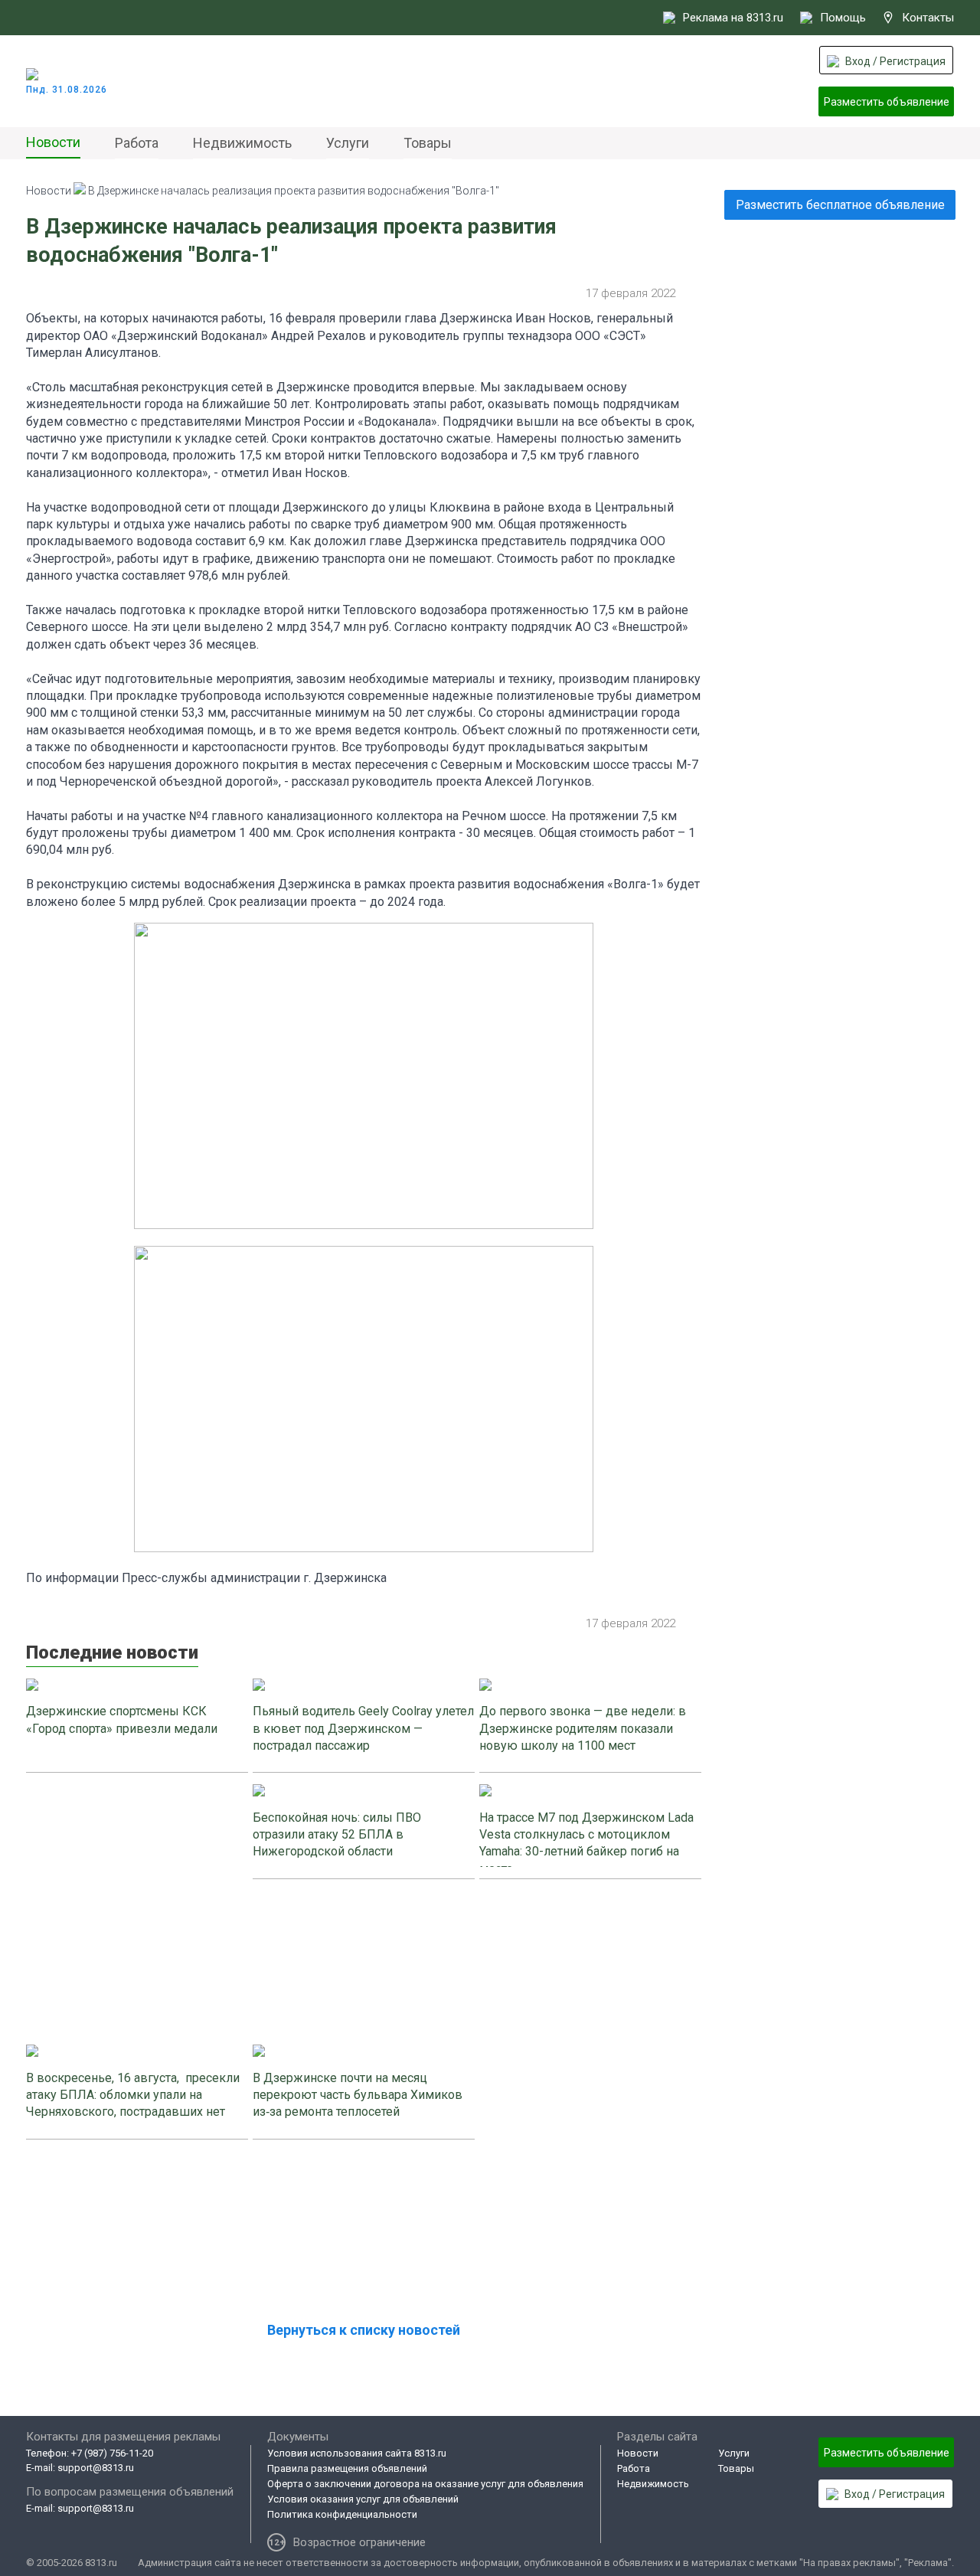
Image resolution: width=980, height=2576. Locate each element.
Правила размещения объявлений (347, 2468)
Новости (53, 142)
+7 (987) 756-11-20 (112, 2453)
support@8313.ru (96, 2468)
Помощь (843, 18)
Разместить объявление (887, 102)
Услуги (348, 143)
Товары (428, 143)
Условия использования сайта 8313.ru (357, 2453)
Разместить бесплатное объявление (840, 205)
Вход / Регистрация (895, 61)
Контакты (928, 18)
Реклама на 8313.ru (733, 18)
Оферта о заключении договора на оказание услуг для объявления (425, 2484)
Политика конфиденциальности (342, 2514)
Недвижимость (242, 143)
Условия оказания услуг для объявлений (363, 2499)
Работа (137, 143)
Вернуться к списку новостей (364, 2330)
